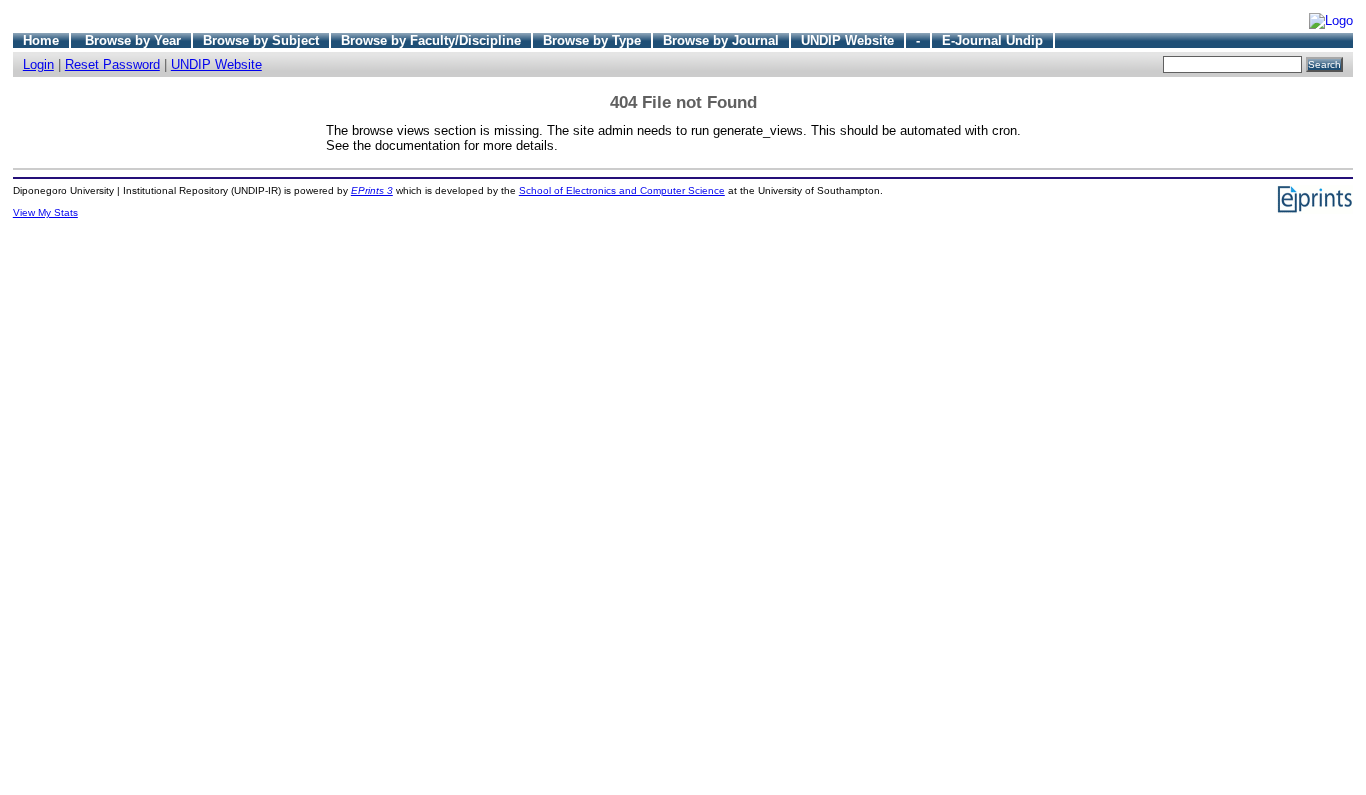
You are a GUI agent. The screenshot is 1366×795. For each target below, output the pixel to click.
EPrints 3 (372, 190)
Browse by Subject (261, 40)
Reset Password (112, 64)
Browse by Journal (721, 40)
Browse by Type (592, 40)
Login (38, 64)
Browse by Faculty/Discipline (431, 40)
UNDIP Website (847, 40)
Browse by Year (133, 40)
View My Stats (45, 212)
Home (41, 40)
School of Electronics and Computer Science (622, 190)
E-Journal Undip (992, 40)
